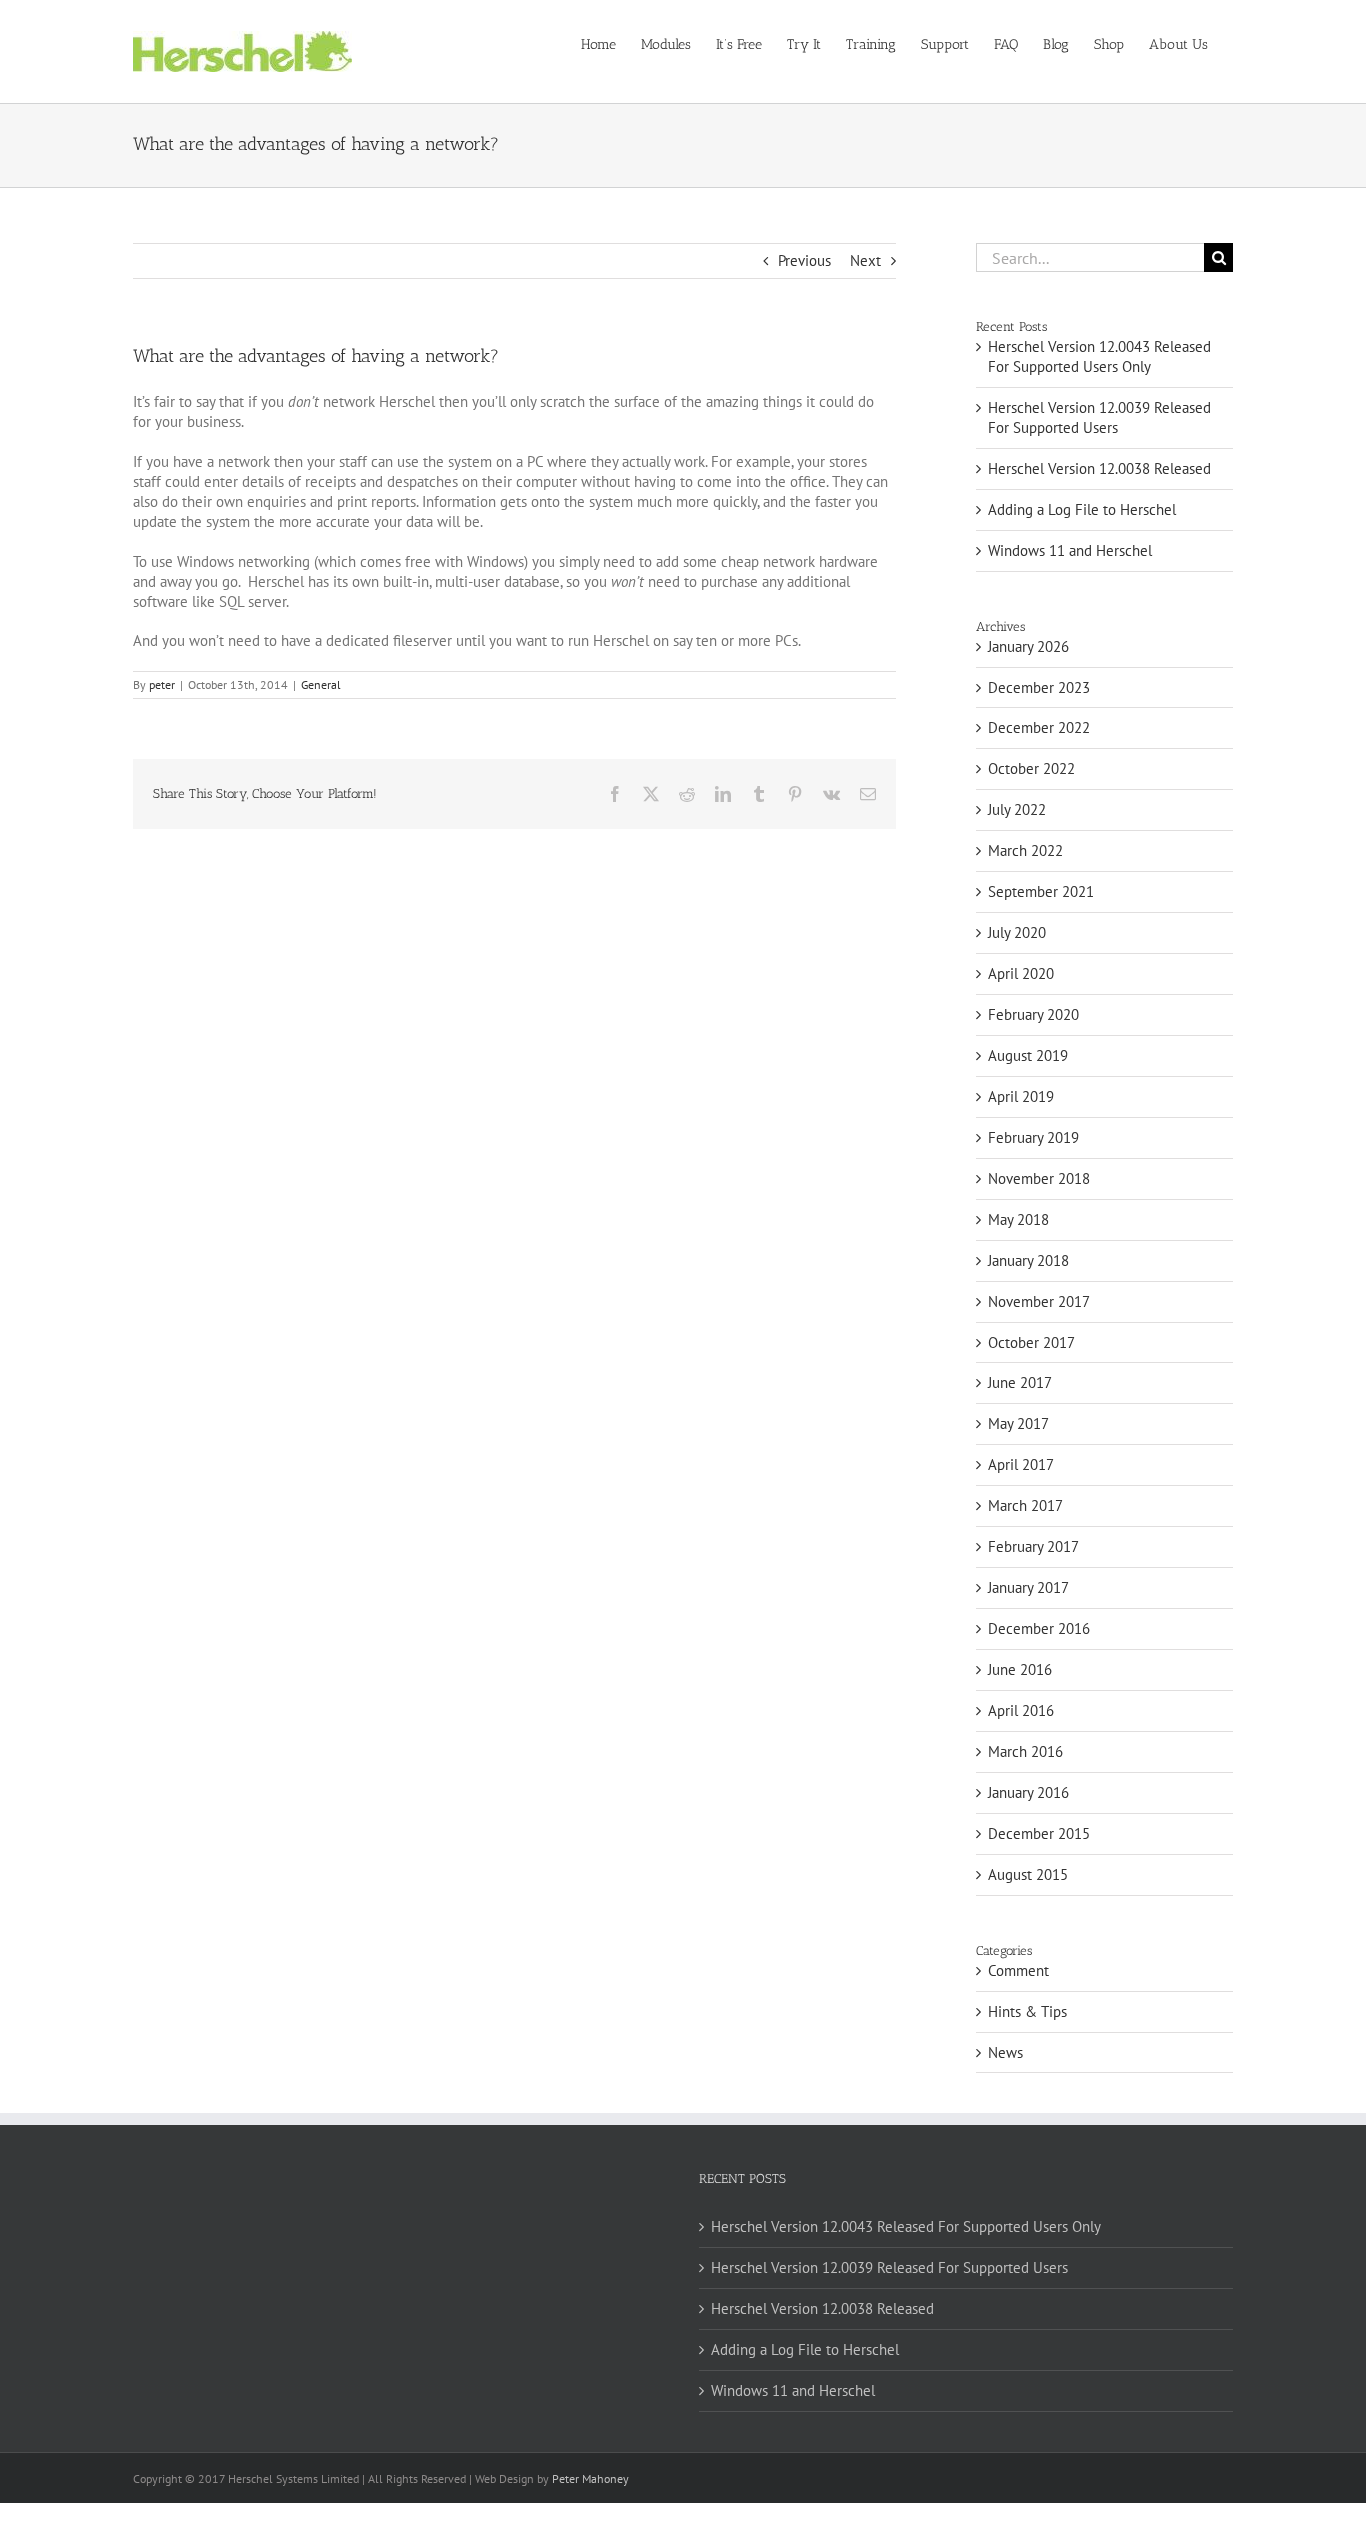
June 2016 (1020, 1669)
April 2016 (1021, 1710)
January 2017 (1028, 1587)
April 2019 (1021, 1096)
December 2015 (1039, 1833)
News (1005, 2052)
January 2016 (1028, 1792)
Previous (804, 260)
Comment (1018, 1970)
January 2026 (1028, 646)
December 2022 (1039, 727)
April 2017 (1021, 1464)
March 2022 (1025, 850)
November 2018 (1039, 1178)
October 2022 (1031, 768)
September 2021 (1041, 891)
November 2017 (1039, 1301)
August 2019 (1028, 1055)
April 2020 (1021, 973)
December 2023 (1039, 687)
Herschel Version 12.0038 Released (1099, 468)
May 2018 (1018, 1219)
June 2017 (1020, 1382)
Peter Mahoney (590, 2478)
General (321, 684)
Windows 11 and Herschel (1070, 550)
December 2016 (1039, 1628)
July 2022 (1017, 809)
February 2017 (1033, 1546)
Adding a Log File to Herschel (1082, 509)
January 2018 (1028, 1260)
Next (865, 260)
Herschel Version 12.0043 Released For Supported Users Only (1099, 356)
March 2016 (1025, 1751)
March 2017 (1025, 1505)
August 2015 (1028, 1874)
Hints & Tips (1027, 2011)
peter (162, 684)
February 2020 (1033, 1014)
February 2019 (1033, 1137)
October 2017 (1031, 1342)
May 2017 (1018, 1423)
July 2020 (1017, 932)
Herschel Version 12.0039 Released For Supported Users (1099, 417)
